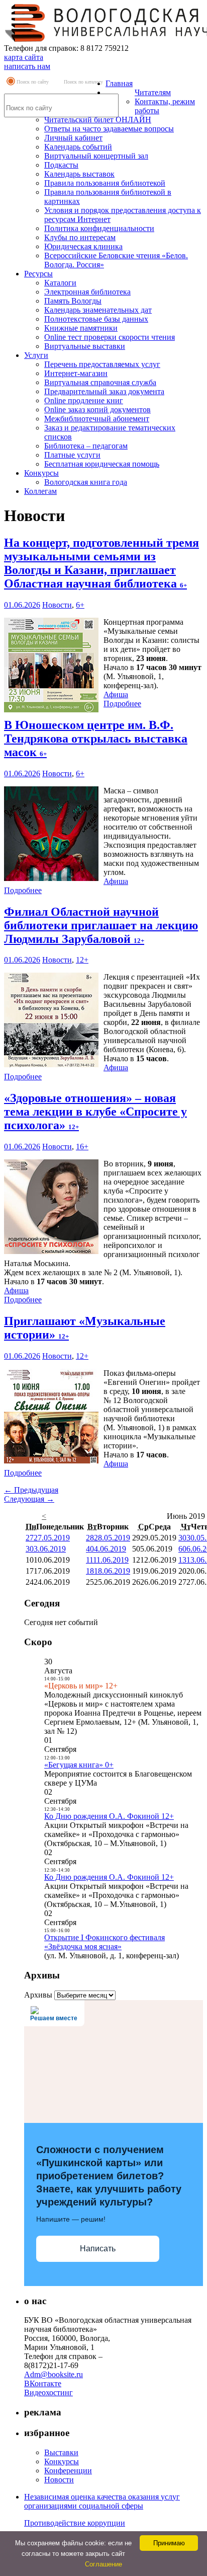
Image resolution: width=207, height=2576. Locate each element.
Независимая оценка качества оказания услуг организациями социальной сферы (102, 2501)
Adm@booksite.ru (54, 2374)
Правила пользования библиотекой (105, 183)
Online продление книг (84, 400)
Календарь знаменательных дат (98, 310)
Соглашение (103, 2564)
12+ (82, 960)
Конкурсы (41, 473)
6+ (80, 605)
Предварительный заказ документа (104, 391)
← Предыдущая (31, 1490)
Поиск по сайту (33, 82)
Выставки (61, 2452)
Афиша (116, 694)
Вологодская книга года (86, 482)
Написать (98, 2249)
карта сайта (24, 57)
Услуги (36, 355)
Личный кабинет (73, 138)
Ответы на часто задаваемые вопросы (109, 129)
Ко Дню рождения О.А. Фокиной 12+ (109, 1816)
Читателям (153, 92)
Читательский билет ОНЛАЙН (98, 120)
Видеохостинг (48, 2393)
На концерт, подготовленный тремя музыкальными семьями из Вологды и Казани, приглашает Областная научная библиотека (101, 563)
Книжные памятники (81, 328)
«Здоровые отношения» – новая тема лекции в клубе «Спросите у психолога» (95, 1112)
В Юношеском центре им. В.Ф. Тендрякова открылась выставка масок (96, 739)
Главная (119, 83)
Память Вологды (73, 301)
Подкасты (61, 165)
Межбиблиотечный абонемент (97, 419)
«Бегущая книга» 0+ (79, 1765)
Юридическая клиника (83, 246)
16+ (82, 1147)
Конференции (68, 2471)
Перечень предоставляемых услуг (102, 364)
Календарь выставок (79, 174)
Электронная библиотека (87, 292)
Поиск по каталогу (83, 82)
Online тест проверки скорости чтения (110, 337)
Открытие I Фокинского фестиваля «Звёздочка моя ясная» (105, 1942)
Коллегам (40, 491)
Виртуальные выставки (85, 346)
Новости (57, 605)
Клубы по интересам (80, 237)
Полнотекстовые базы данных (96, 319)
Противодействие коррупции (75, 2523)
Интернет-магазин (76, 373)
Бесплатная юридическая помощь (102, 464)
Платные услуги (72, 455)
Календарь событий (78, 147)
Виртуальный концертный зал (96, 156)
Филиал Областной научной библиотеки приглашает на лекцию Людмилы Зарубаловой (101, 925)
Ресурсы (38, 274)
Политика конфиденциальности (99, 228)
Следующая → (29, 1499)
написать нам (27, 66)
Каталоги (60, 283)
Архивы (38, 1995)
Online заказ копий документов (97, 410)
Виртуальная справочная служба (100, 382)
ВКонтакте (43, 2383)
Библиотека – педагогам (86, 446)
